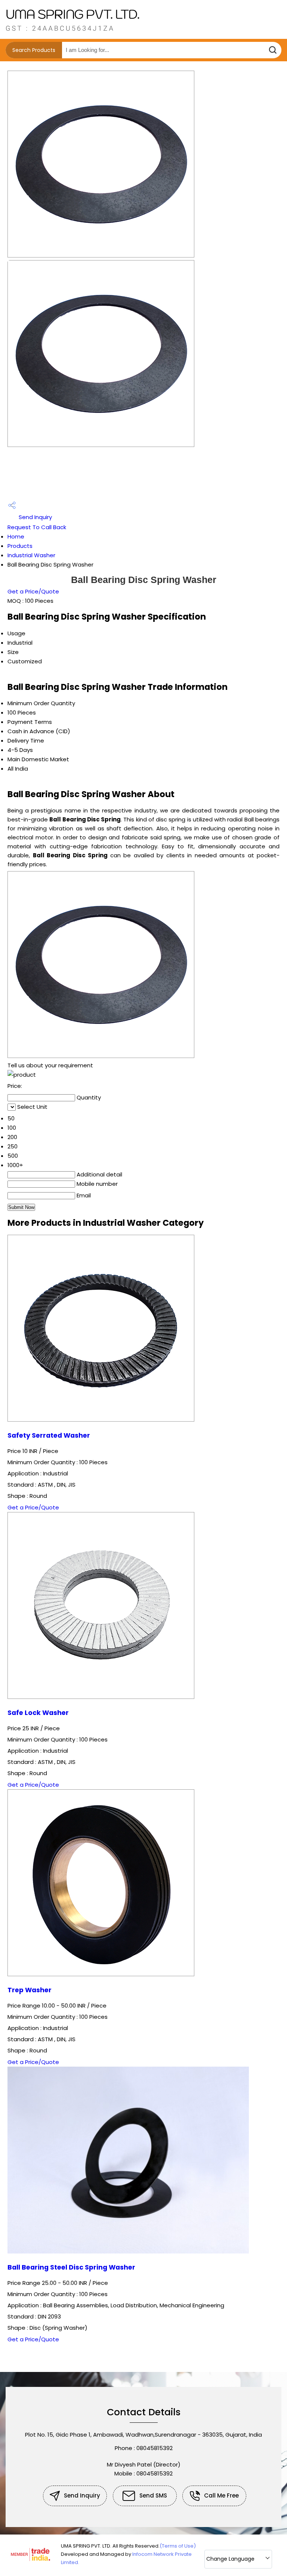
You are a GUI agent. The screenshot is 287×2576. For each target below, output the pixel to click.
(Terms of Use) (178, 2546)
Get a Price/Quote (33, 591)
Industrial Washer (31, 555)
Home (16, 536)
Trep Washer (30, 1990)
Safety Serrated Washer (49, 1435)
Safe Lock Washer (38, 1713)
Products (20, 546)
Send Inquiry (35, 517)
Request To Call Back (37, 527)
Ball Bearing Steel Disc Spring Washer (71, 2267)
